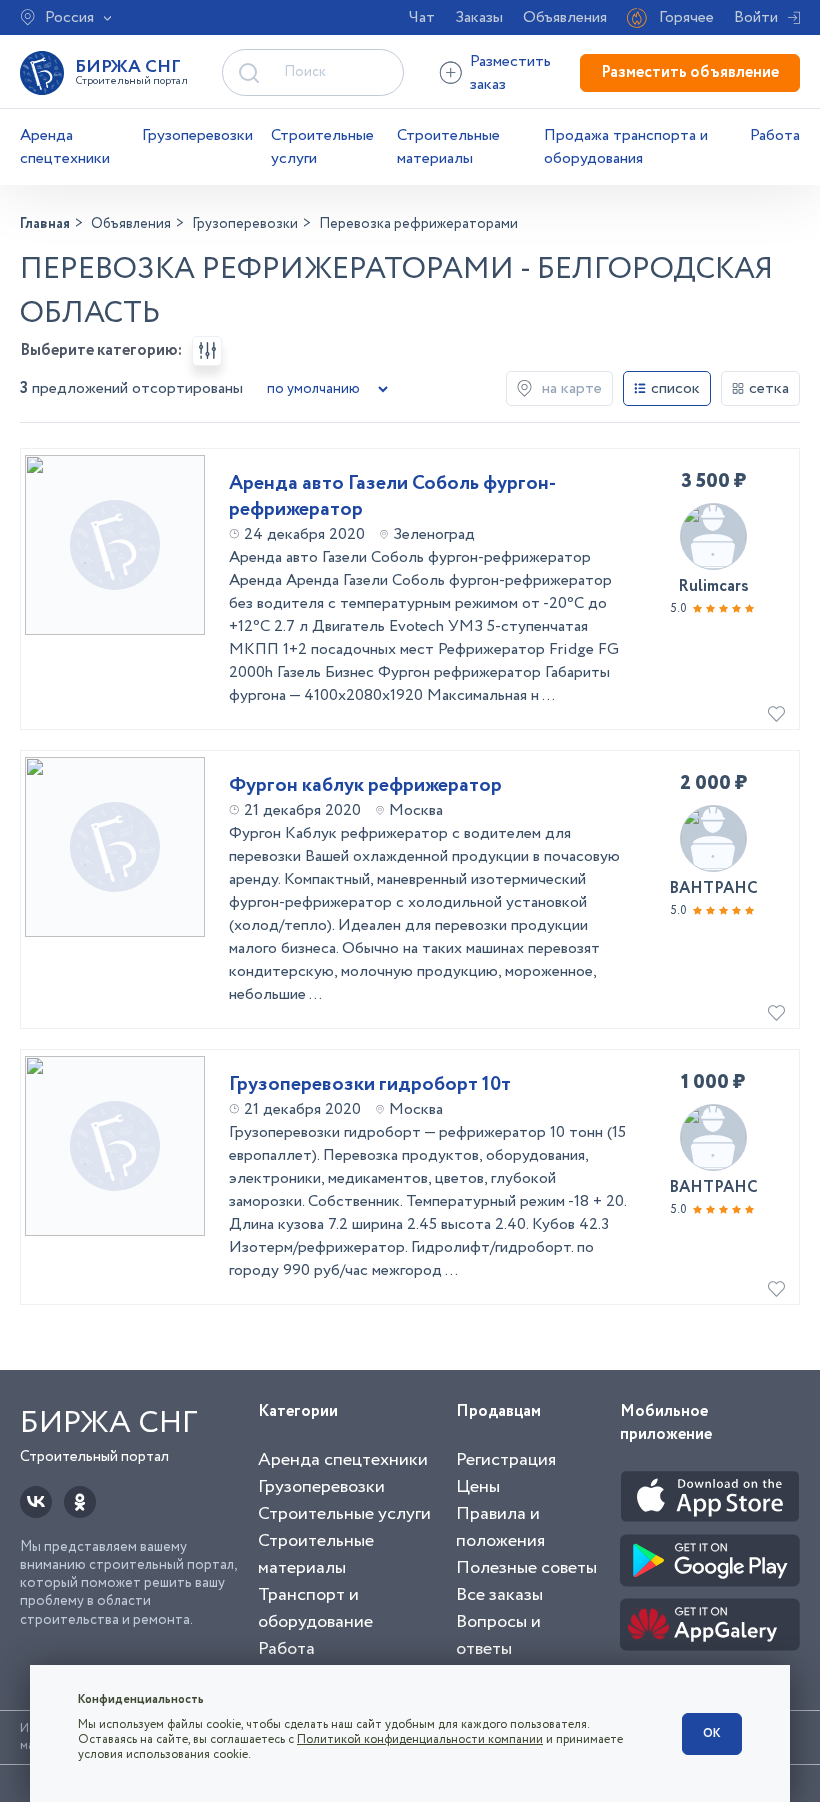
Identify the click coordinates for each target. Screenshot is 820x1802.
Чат (422, 17)
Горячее (686, 17)
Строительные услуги (322, 147)
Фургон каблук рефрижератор (365, 786)
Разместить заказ (510, 73)
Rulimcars (713, 586)
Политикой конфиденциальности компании (420, 1739)
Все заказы (499, 1595)
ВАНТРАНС (713, 888)
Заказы (479, 17)
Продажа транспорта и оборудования (626, 147)
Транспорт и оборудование (315, 1608)
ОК (712, 1733)
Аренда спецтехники (65, 147)
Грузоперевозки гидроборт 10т (370, 1085)
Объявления (565, 17)
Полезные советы (526, 1568)
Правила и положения (500, 1527)
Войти (756, 17)
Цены (478, 1487)
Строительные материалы (448, 147)
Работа (775, 135)
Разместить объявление (690, 72)
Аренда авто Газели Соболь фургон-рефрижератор (392, 497)
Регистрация (506, 1460)
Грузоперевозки (197, 135)
